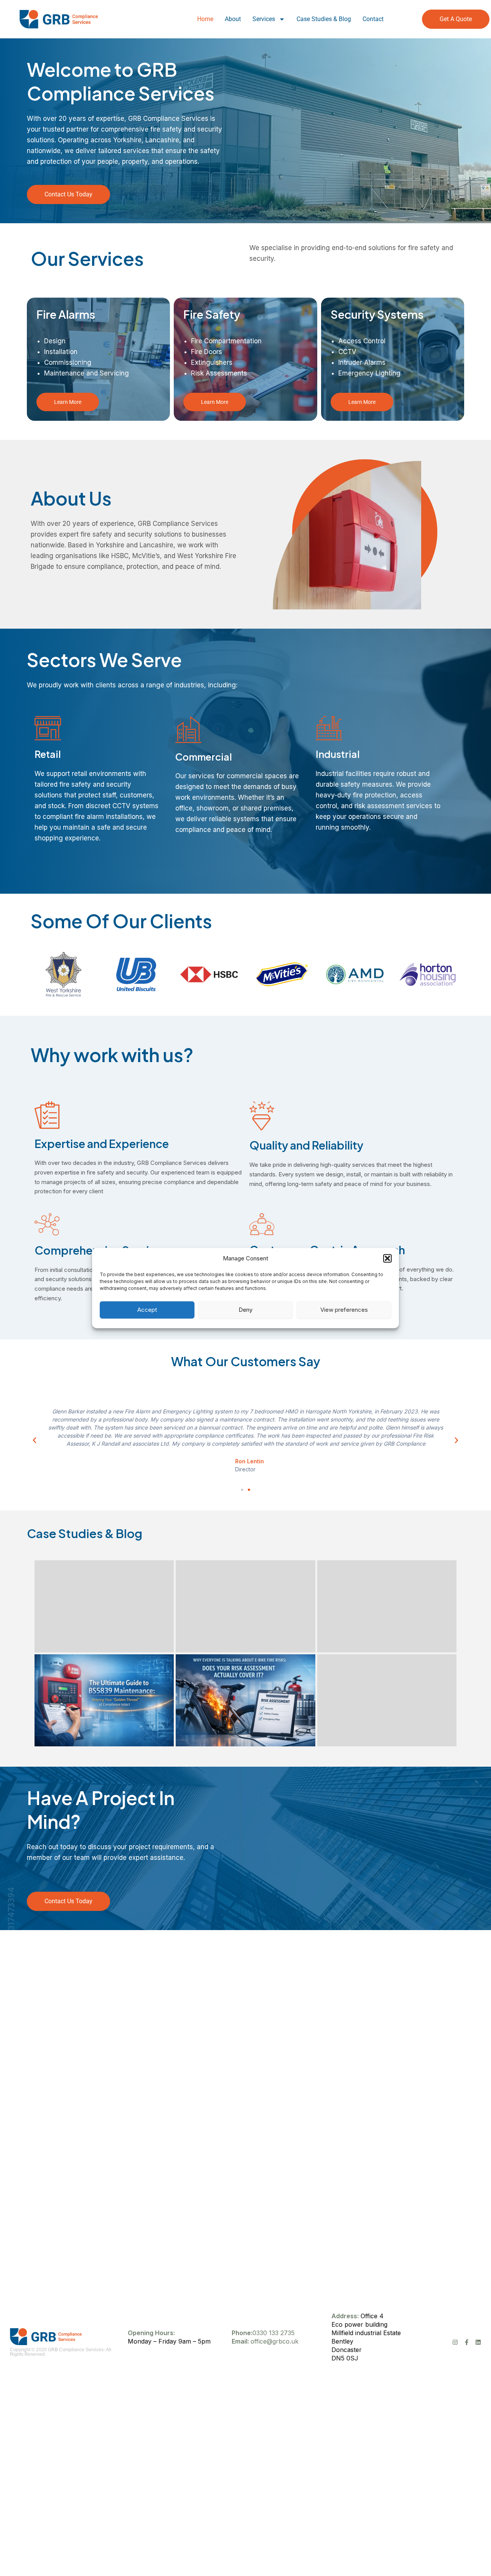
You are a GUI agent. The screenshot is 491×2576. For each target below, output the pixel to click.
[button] (387, 1258)
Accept (147, 1310)
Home (205, 19)
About (233, 19)
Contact (373, 19)
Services (264, 19)
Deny (245, 1310)
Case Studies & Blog (324, 19)
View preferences (344, 1310)
